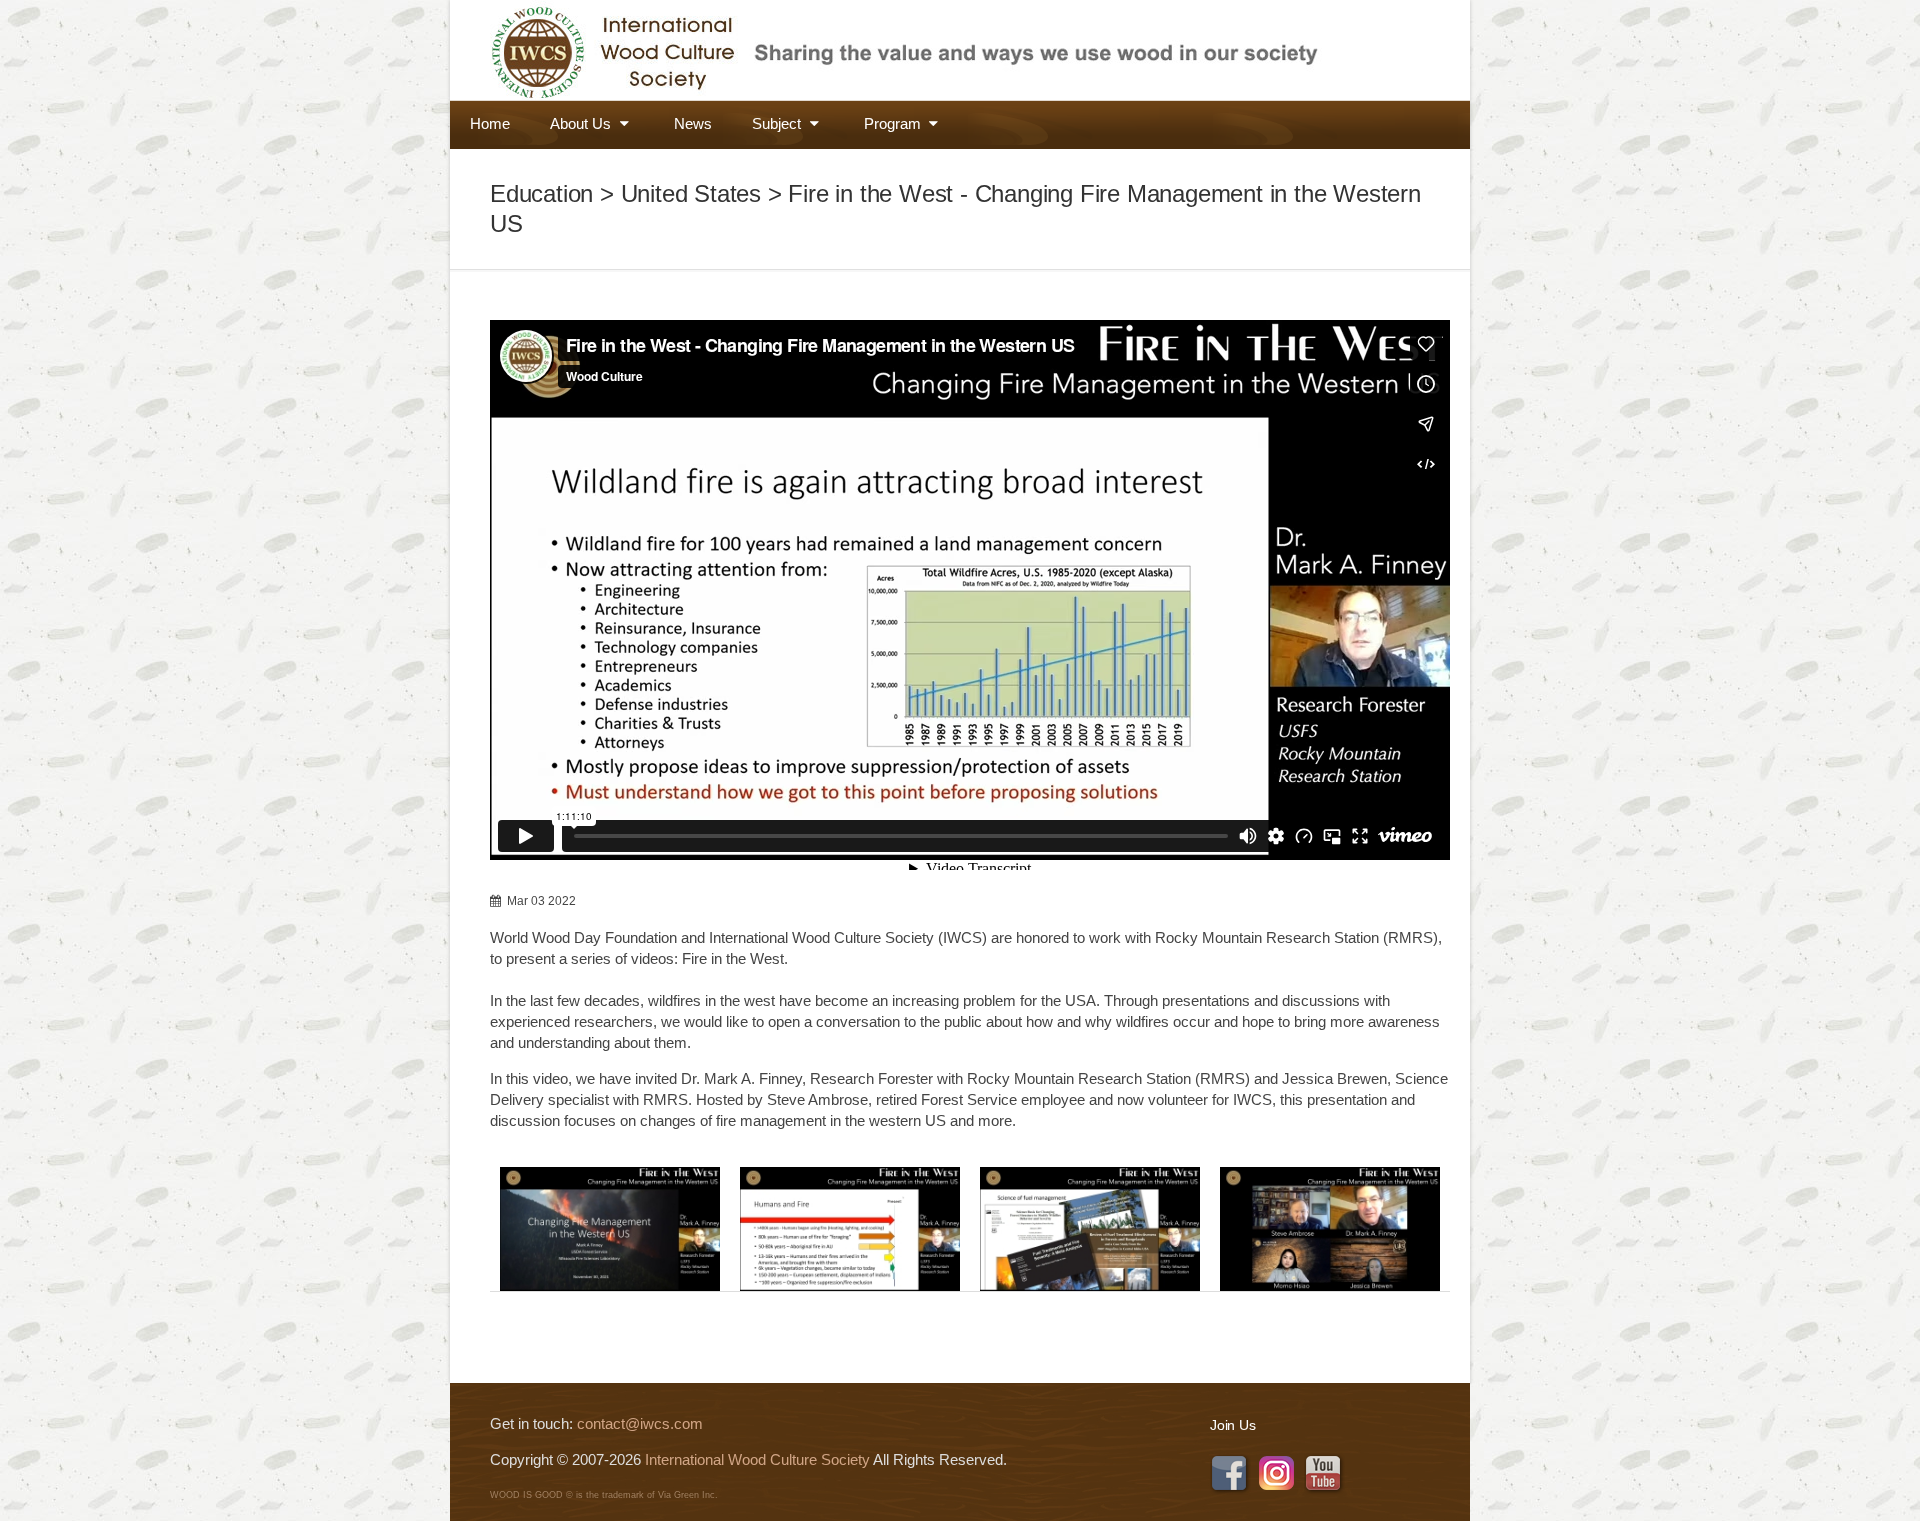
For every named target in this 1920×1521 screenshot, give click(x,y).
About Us (582, 123)
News (693, 123)
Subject (778, 123)
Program (894, 123)
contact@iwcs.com (640, 1423)
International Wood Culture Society (757, 1459)
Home (490, 123)
